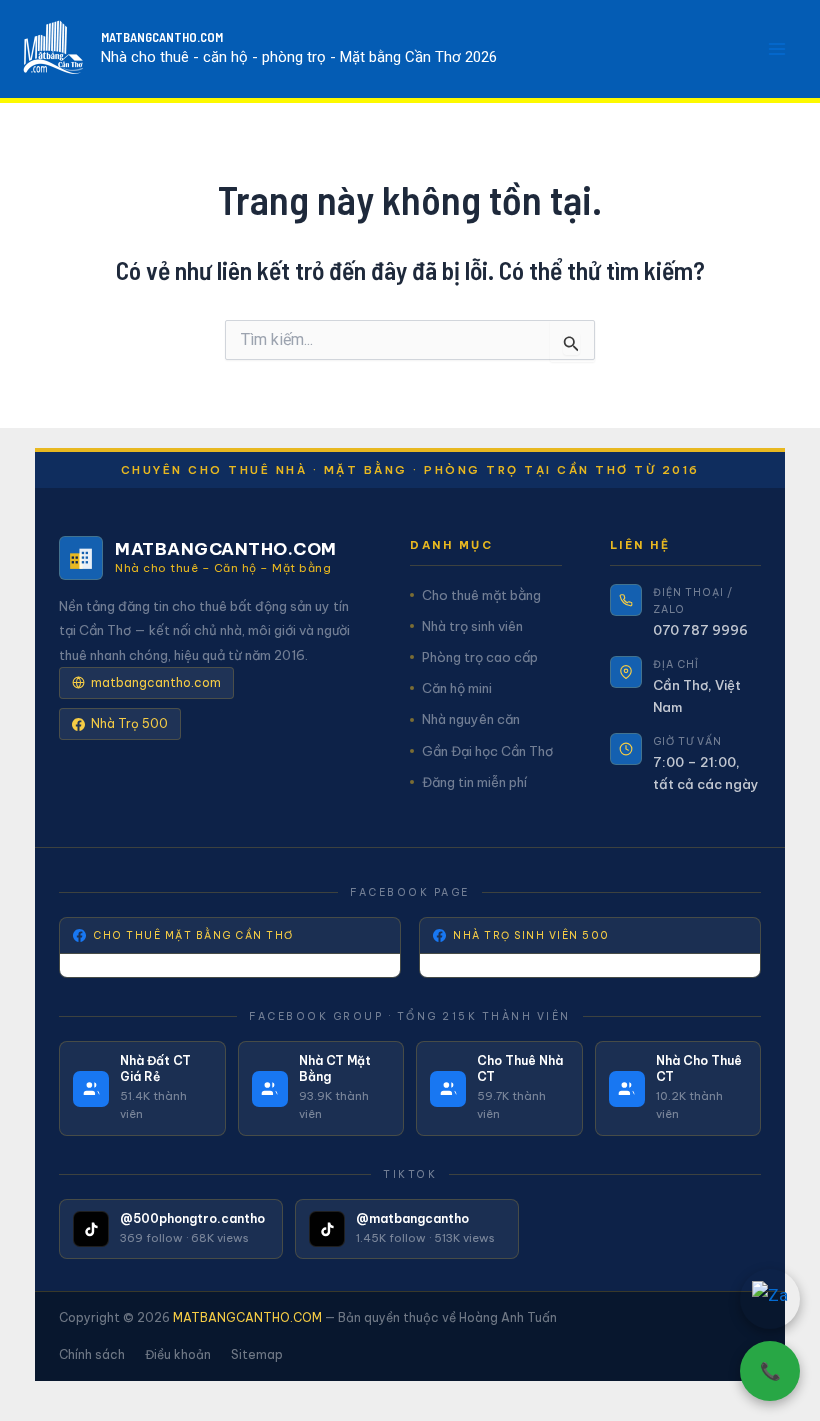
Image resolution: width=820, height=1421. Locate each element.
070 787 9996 (700, 630)
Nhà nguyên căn (471, 719)
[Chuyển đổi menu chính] (778, 49)
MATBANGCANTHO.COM (162, 37)
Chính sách (92, 1354)
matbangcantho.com (156, 682)
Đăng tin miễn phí (474, 782)
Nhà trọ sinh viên (472, 626)
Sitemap (257, 1354)
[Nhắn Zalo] (770, 1299)
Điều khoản (178, 1354)
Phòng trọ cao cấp (480, 657)
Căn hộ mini (457, 688)
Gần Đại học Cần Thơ (487, 751)
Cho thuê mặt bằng (481, 595)
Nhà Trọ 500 (129, 723)
